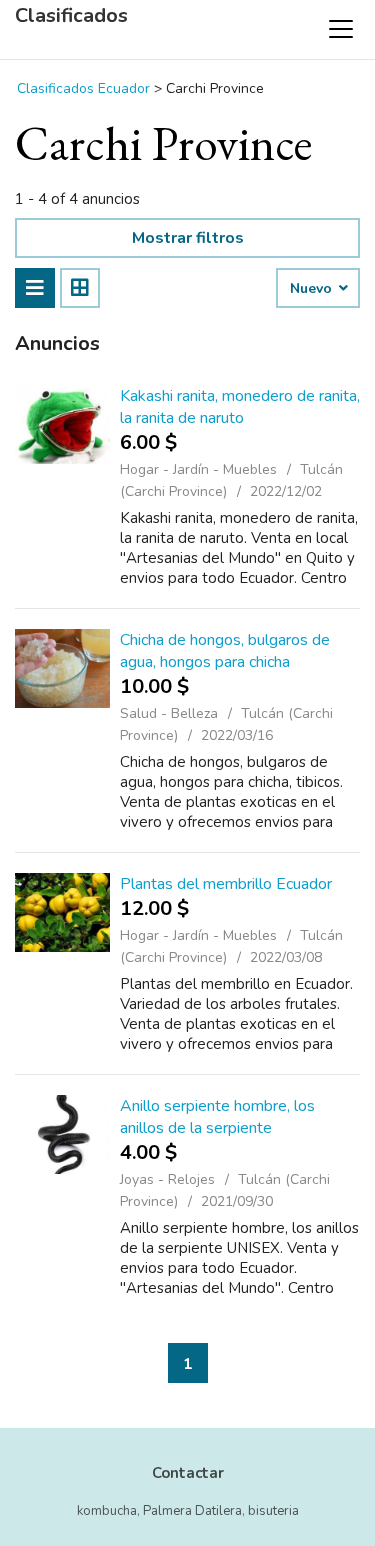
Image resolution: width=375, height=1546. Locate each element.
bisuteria (273, 1511)
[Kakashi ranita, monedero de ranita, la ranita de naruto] (62, 424)
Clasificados (71, 16)
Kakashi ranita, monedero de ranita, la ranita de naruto (240, 407)
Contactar (188, 1473)
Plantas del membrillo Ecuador (226, 884)
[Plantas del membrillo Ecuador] (62, 912)
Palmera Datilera (192, 1511)
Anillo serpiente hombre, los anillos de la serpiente (217, 1117)
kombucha (107, 1511)
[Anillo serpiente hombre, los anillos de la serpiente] (62, 1134)
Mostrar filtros (188, 238)
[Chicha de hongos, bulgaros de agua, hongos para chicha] (62, 668)
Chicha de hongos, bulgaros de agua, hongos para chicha (225, 651)
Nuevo (313, 289)
